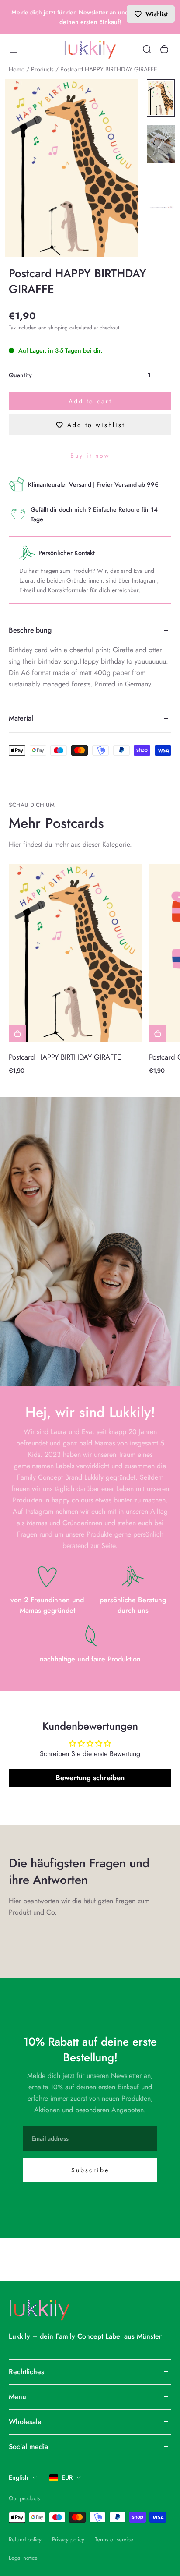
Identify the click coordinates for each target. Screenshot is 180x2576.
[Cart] (164, 49)
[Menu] (16, 49)
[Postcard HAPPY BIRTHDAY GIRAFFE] (75, 953)
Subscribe (90, 2170)
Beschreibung (30, 630)
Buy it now (90, 456)
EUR (67, 2477)
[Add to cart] (17, 1034)
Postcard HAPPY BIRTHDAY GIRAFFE (65, 1057)
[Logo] (90, 49)
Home (17, 69)
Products (43, 69)
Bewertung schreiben (90, 1778)
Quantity (20, 375)
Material (21, 718)
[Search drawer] (147, 49)
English (19, 2477)
